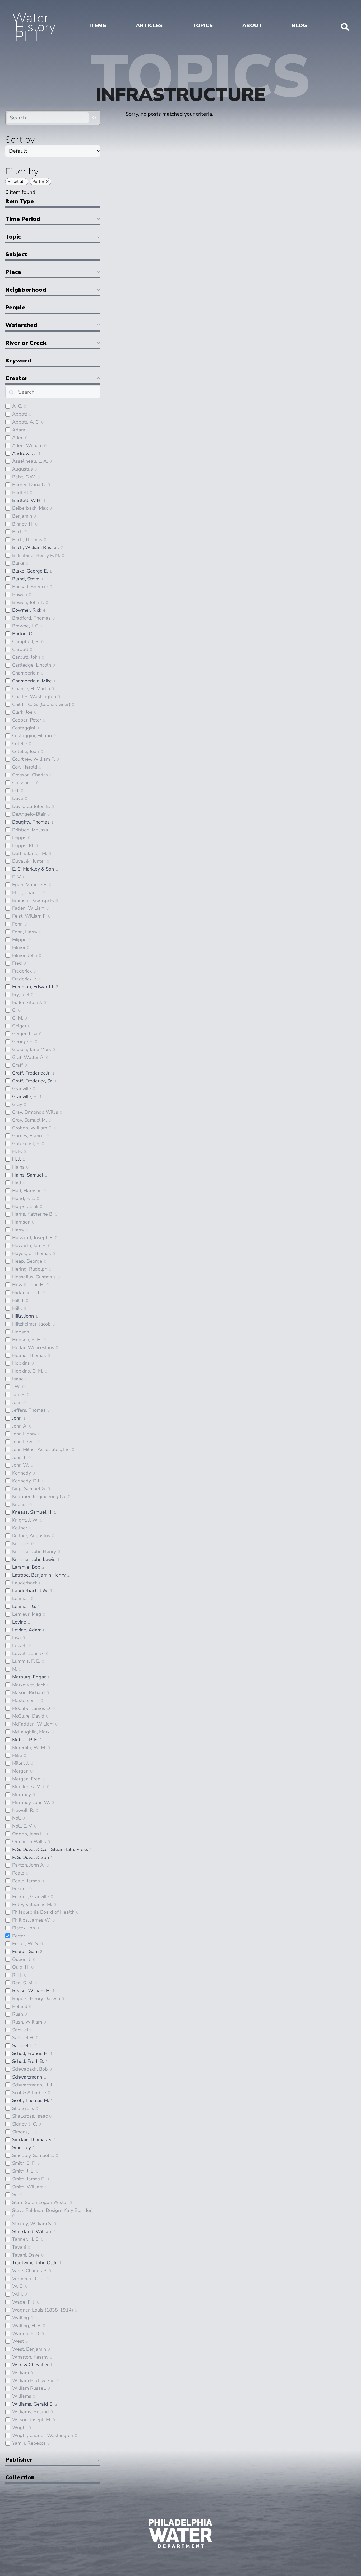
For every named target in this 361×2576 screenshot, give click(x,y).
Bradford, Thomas (31, 618)
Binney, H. (23, 524)
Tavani (19, 2247)
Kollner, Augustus (31, 1536)
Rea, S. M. (23, 1983)
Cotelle (20, 743)
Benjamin (22, 516)
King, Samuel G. (29, 1489)
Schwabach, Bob (30, 2069)
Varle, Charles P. (30, 2271)
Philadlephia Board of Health (43, 1912)
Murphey (22, 1794)
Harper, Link (25, 1206)
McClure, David (28, 1716)
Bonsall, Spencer (30, 587)
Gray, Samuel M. (29, 1120)
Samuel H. (23, 2038)
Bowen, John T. (28, 602)
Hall (17, 1183)
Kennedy (22, 1473)
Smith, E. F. (24, 2163)
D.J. (16, 791)
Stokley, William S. (32, 2224)
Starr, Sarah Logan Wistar (40, 2202)
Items (98, 25)
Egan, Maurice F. (30, 885)
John (17, 1418)
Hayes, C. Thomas (32, 1253)
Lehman (21, 1598)
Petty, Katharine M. (32, 1904)
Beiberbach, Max (30, 508)
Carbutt (20, 649)
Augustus (22, 469)
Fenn (17, 924)
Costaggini (24, 728)
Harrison (21, 1222)
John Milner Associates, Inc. (41, 1449)
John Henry (24, 1434)
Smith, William (28, 2187)
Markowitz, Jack (29, 1685)
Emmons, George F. (33, 900)
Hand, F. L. (24, 1198)
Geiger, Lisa (25, 1034)
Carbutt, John (26, 657)
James (19, 1394)
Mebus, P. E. (25, 1740)
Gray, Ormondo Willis (35, 1112)
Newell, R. (23, 1810)
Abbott (20, 414)
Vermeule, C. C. (28, 2279)
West (18, 2341)
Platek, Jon (24, 1928)
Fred (17, 963)
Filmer (19, 947)
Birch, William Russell (36, 547)
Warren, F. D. (26, 2333)
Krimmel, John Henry (34, 1551)
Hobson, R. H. (27, 1340)
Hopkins (21, 1363)
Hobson (21, 1332)
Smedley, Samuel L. (33, 2155)
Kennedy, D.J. (26, 1481)
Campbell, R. (26, 641)
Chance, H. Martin (31, 689)
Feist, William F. (29, 916)
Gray (17, 1104)
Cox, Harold (25, 767)
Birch (17, 532)
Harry (18, 1230)
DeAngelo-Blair (29, 814)
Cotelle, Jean (26, 751)
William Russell (29, 2388)
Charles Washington (34, 696)
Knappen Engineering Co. (39, 1496)
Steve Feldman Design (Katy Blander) (53, 2210)
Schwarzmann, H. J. (33, 2085)
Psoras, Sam (25, 1951)
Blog (299, 25)
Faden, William (28, 908)
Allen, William (27, 445)
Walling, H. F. (27, 2326)
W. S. (18, 2286)
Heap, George (27, 1261)
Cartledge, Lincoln (32, 665)
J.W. (16, 1387)
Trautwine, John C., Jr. (35, 2263)
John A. (20, 1426)
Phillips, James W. (31, 1920)
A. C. (17, 406)
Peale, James (26, 1881)
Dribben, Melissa (30, 830)
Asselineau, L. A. (30, 461)
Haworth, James (29, 1245)
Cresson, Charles (30, 775)
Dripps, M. (23, 845)
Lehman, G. (24, 1606)
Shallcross (23, 2108)
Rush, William (27, 2022)
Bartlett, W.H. (27, 500)
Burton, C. (23, 634)
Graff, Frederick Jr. (31, 1073)
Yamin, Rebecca (29, 2443)
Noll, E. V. (22, 1826)
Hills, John (23, 1316)
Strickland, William (32, 2231)
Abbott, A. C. (26, 422)
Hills (17, 1308)
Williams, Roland (31, 2412)
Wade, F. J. (24, 2302)
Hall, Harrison (27, 1191)
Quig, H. (21, 1967)
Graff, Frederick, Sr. (33, 1081)
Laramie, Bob (26, 1567)
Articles (149, 25)
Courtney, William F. (34, 759)
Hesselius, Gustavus (34, 1277)
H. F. (17, 1151)
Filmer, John (25, 955)
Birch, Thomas (27, 540)
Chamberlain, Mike (32, 681)
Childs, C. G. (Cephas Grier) (41, 704)
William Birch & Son (33, 2380)
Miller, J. (21, 1763)
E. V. (17, 877)
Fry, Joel (21, 994)
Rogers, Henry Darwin (36, 1998)
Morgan (20, 1771)
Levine (19, 1622)
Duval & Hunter (29, 861)
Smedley (22, 2147)
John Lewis (24, 1442)
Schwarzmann (27, 2077)
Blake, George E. (30, 571)
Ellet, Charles (26, 892)
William (20, 2373)
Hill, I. (18, 1300)
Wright (20, 2428)
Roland (20, 2006)
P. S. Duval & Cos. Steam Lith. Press (50, 1849)
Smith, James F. (29, 2179)
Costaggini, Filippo (32, 736)
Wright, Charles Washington (43, 2435)
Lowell (19, 1645)
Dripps (19, 838)
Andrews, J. (24, 453)
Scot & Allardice (29, 2093)
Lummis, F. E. (26, 1661)
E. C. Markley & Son (33, 869)
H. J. (17, 1159)
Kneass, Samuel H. (32, 1512)
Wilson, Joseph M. (32, 2420)
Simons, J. (22, 2132)
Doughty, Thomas (31, 822)
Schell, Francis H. (30, 2053)
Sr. (15, 2194)
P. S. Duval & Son (31, 1857)
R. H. (17, 1975)
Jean (17, 1402)
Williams (22, 2396)
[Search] (94, 118)
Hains (18, 1167)
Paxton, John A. (28, 1865)
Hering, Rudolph (30, 1269)
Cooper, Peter (27, 720)
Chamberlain (26, 673)
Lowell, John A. (28, 1653)
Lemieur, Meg (27, 1614)
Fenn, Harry (25, 932)
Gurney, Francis (28, 1136)
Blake (18, 563)
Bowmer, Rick (27, 610)
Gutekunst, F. (26, 1143)
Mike (17, 1755)
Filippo (19, 940)
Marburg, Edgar (29, 1677)
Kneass (20, 1504)
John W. (21, 1465)
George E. (23, 1041)
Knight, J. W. (25, 1520)
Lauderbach (25, 1583)
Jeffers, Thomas (29, 1410)
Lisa (17, 1638)
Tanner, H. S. (26, 2239)
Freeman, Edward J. (33, 987)
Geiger (19, 1026)
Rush (18, 2014)
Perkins (20, 1889)
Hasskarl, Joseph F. (33, 1238)
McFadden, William (33, 1724)
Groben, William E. (32, 1128)
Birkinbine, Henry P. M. (36, 555)
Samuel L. (23, 2045)
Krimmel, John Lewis (34, 1559)
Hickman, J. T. (26, 1292)
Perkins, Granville (31, 1896)
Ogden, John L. (28, 1834)
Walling (21, 2318)
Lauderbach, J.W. (30, 1591)
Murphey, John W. (31, 1802)
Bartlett (20, 492)
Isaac (18, 1379)
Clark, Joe (22, 712)
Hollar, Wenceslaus (33, 1347)
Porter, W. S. (26, 1943)
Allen (18, 438)
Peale (18, 1873)
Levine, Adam (27, 1630)
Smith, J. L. (23, 2171)
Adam (19, 430)
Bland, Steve (26, 579)
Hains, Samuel (28, 1175)
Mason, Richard (29, 1692)
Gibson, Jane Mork (32, 1049)
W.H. (18, 2294)
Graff (18, 1065)
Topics (203, 25)
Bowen (20, 594)
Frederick (22, 971)
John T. (19, 1457)
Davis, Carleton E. (31, 806)
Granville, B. (25, 1096)
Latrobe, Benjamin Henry (39, 1575)
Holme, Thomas (29, 1355)
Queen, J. (22, 1959)
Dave (18, 798)
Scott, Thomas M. (31, 2100)
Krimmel (21, 1543)
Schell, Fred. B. (28, 2061)
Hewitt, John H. (28, 1285)
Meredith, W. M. (29, 1747)
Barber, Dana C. (29, 485)
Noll (17, 1818)
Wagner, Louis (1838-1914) (43, 2310)
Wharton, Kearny (30, 2357)
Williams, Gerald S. (33, 2404)
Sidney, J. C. (25, 2124)
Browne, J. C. (26, 626)
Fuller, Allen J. (27, 1002)
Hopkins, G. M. (28, 1371)
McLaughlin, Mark (31, 1732)
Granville (22, 1089)
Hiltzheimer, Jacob (31, 1324)
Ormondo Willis (29, 1842)
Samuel (20, 2030)
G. (14, 1010)
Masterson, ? (26, 1700)
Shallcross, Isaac (30, 2116)
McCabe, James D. (31, 1708)
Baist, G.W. (24, 477)
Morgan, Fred (26, 1779)
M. (15, 1669)
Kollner (20, 1528)
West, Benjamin (29, 2349)
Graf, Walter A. (28, 1057)
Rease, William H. (31, 1991)
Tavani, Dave (26, 2255)
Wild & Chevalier (30, 2365)
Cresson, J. (23, 783)
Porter (19, 1936)
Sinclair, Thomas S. (32, 2140)
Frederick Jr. (25, 979)
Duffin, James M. (30, 853)
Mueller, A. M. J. (29, 1787)
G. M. (18, 1018)
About (252, 25)
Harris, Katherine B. (33, 1214)
